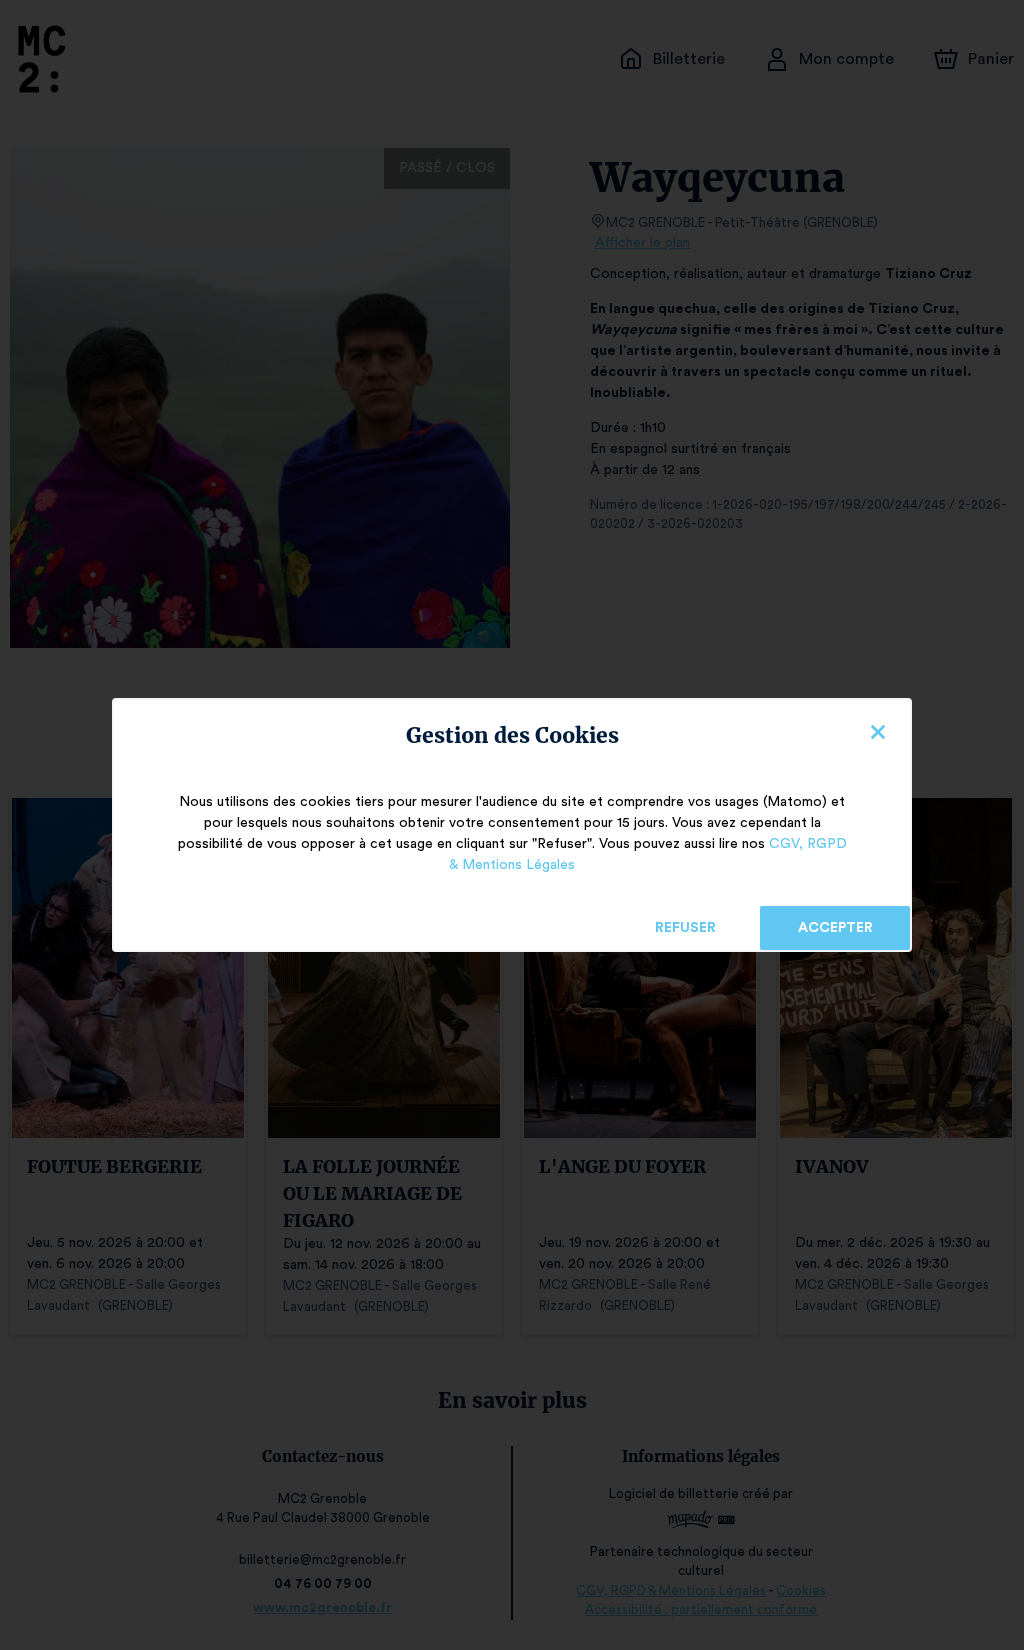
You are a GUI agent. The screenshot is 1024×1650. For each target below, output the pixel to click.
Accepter (835, 928)
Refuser (685, 928)
